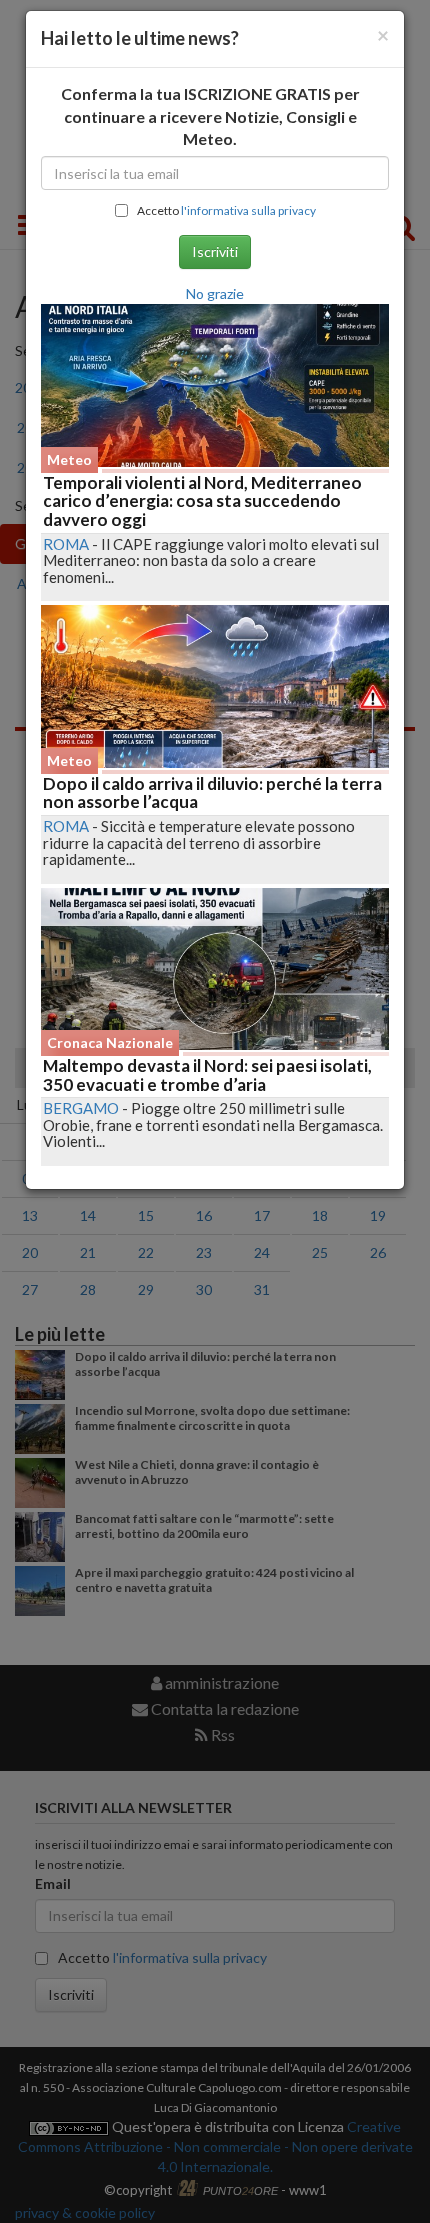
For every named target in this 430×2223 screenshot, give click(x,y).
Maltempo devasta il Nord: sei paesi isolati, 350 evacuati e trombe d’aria (207, 1075)
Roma (66, 544)
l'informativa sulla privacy (248, 210)
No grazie (215, 293)
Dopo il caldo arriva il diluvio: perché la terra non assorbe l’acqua (212, 793)
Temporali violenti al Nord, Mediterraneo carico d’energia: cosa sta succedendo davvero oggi (202, 501)
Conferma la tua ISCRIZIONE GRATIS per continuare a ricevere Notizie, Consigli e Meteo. (210, 116)
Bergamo (81, 1108)
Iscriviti (215, 251)
